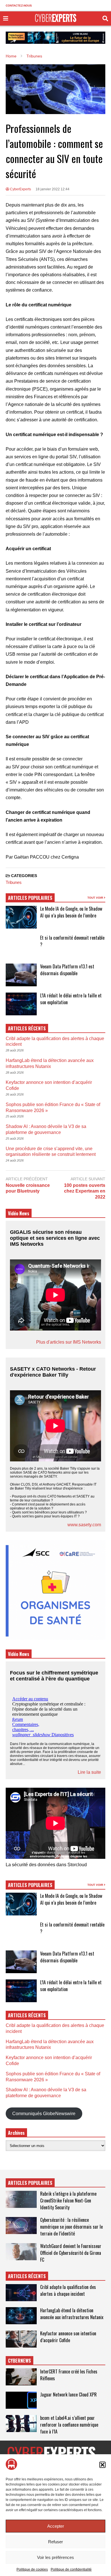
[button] (102, 2465)
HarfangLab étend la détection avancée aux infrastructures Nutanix (72, 2314)
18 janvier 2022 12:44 (53, 189)
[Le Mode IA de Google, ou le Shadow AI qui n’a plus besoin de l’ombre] (21, 917)
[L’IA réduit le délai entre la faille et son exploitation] (21, 1004)
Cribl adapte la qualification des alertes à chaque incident (68, 2290)
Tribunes (14, 882)
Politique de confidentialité (71, 2569)
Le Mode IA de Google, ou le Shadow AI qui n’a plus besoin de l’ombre (71, 912)
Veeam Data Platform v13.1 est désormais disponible (67, 970)
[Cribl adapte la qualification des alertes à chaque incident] (21, 2293)
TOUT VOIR (96, 898)
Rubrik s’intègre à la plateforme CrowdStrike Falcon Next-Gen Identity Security (68, 2200)
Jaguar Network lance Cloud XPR (68, 2394)
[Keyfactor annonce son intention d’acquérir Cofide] (21, 2339)
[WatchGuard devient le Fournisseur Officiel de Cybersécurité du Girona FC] (21, 2252)
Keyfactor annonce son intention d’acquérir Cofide (68, 2337)
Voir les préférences (55, 2557)
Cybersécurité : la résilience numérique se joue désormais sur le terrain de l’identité (71, 2227)
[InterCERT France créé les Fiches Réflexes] (21, 2377)
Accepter (56, 2526)
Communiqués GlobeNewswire (44, 2114)
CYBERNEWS (19, 2361)
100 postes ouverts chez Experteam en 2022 (85, 1191)
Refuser (55, 2542)
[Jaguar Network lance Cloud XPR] (21, 2400)
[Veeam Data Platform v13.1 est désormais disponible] (21, 975)
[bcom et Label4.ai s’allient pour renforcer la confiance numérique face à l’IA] (21, 2424)
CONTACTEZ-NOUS (19, 6)
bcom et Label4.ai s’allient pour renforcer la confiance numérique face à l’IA (69, 2425)
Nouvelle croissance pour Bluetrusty (28, 1188)
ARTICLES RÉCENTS (27, 2276)
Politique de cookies (32, 2569)
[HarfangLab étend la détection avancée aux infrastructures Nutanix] (21, 2316)
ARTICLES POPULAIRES (30, 898)
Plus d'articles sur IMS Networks (69, 1342)
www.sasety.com (84, 1525)
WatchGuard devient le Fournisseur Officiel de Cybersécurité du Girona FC (71, 2253)
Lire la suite (89, 1772)
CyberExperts (20, 189)
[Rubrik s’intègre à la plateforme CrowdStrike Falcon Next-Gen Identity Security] (21, 2199)
